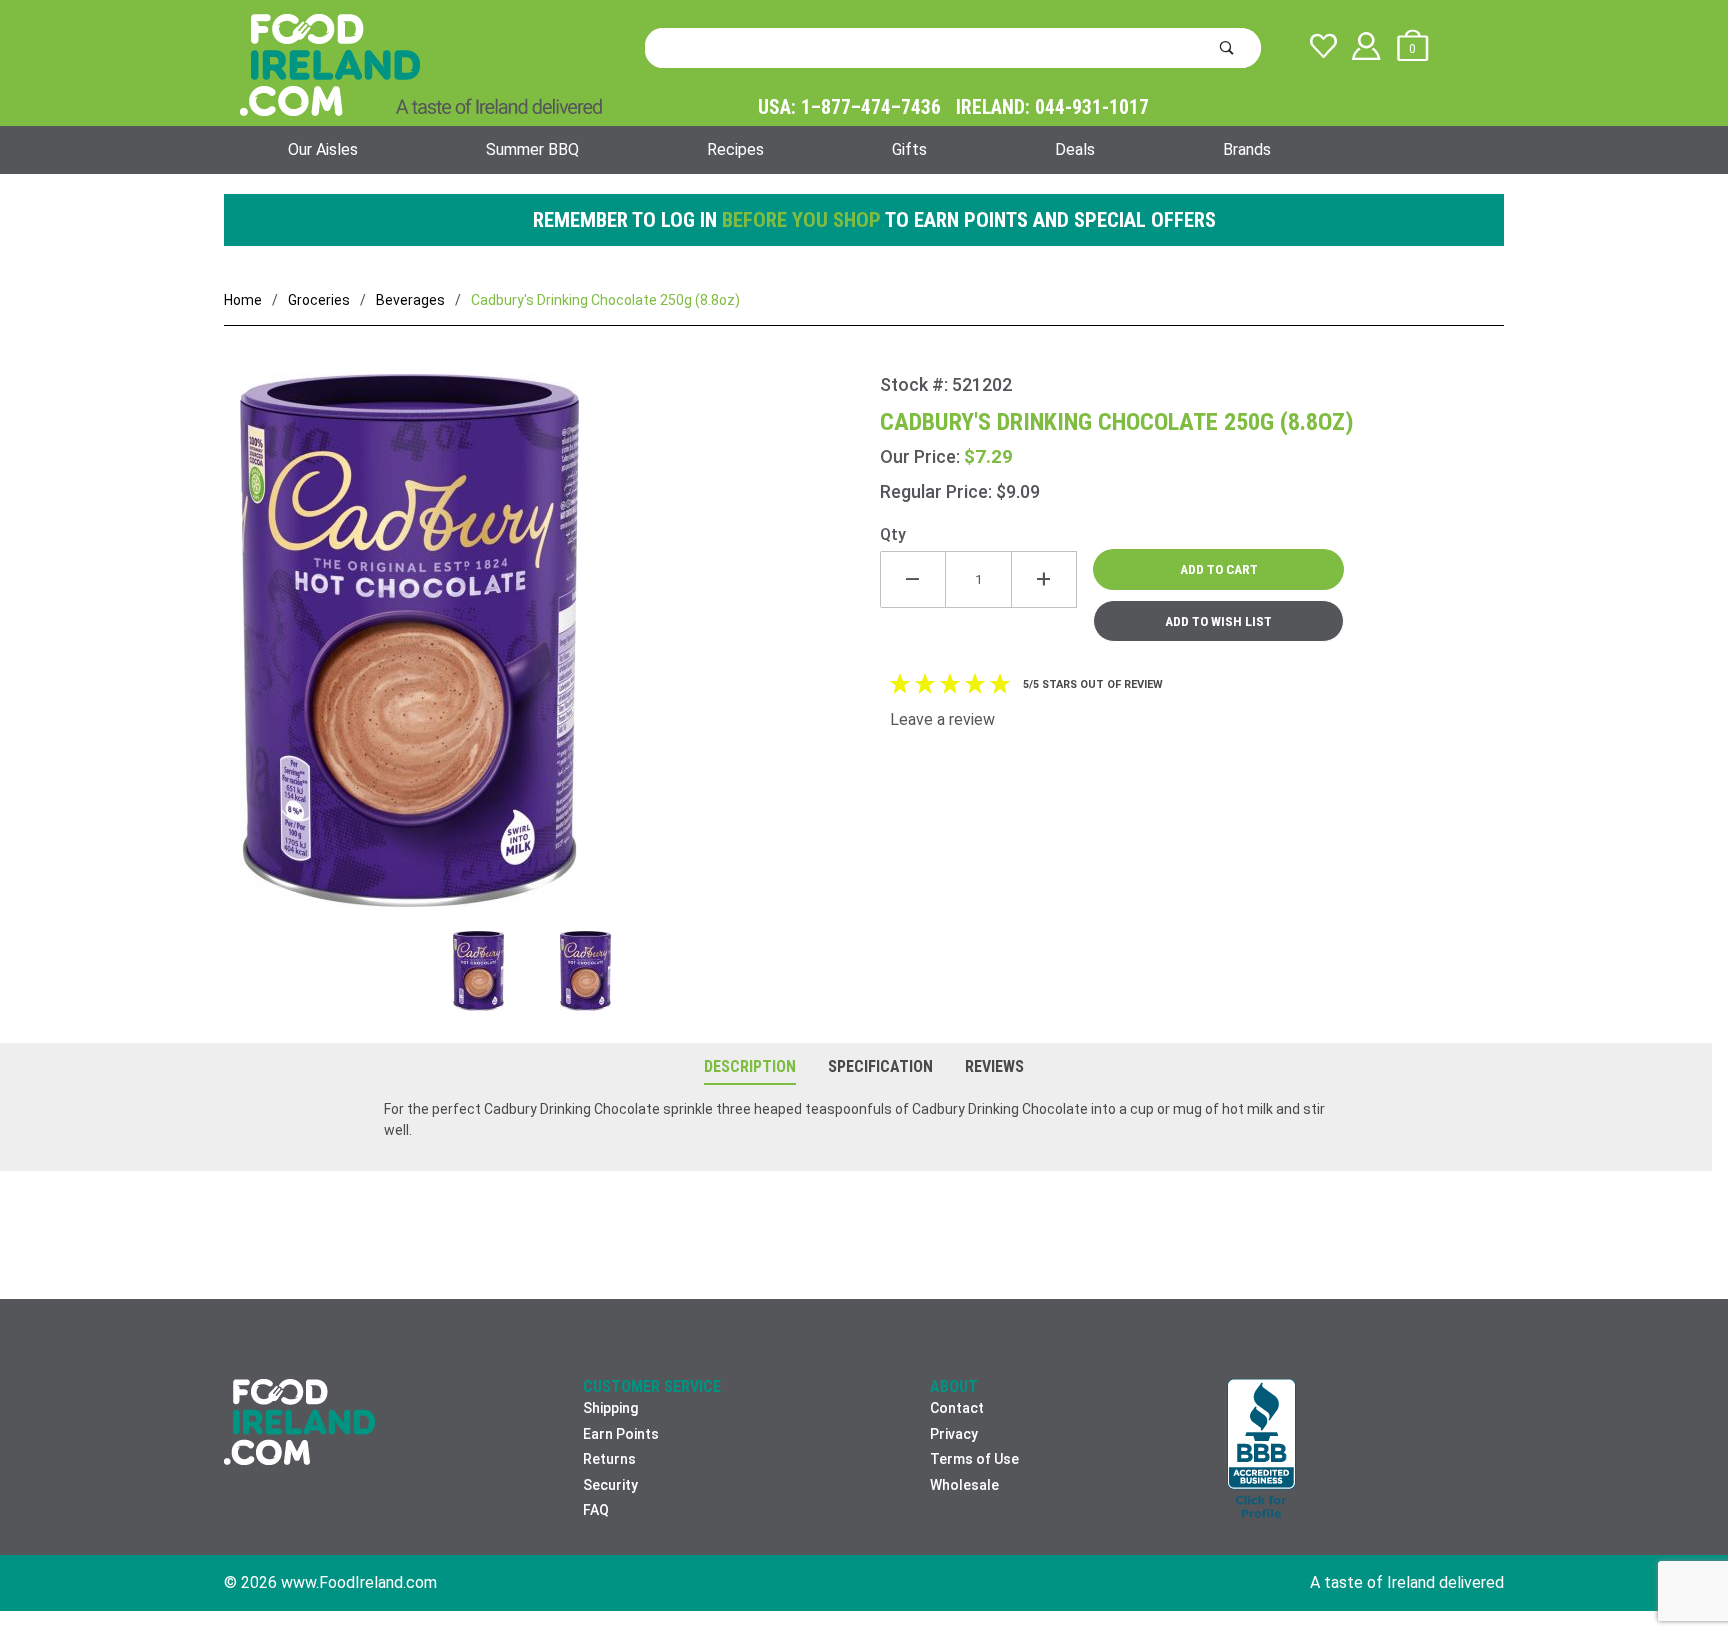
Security (610, 1485)
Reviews (994, 1066)
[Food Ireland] (421, 64)
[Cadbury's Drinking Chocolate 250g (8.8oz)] (552, 652)
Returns (609, 1459)
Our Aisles (323, 149)
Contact (957, 1408)
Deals (1075, 149)
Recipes (735, 149)
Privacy (954, 1434)
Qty (893, 534)
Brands (1247, 149)
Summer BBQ (532, 149)
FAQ (596, 1510)
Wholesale (964, 1485)
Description (750, 1066)
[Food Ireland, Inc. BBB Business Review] (1261, 1450)
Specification (880, 1066)
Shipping (610, 1408)
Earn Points (621, 1434)
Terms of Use (974, 1459)
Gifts (909, 149)
